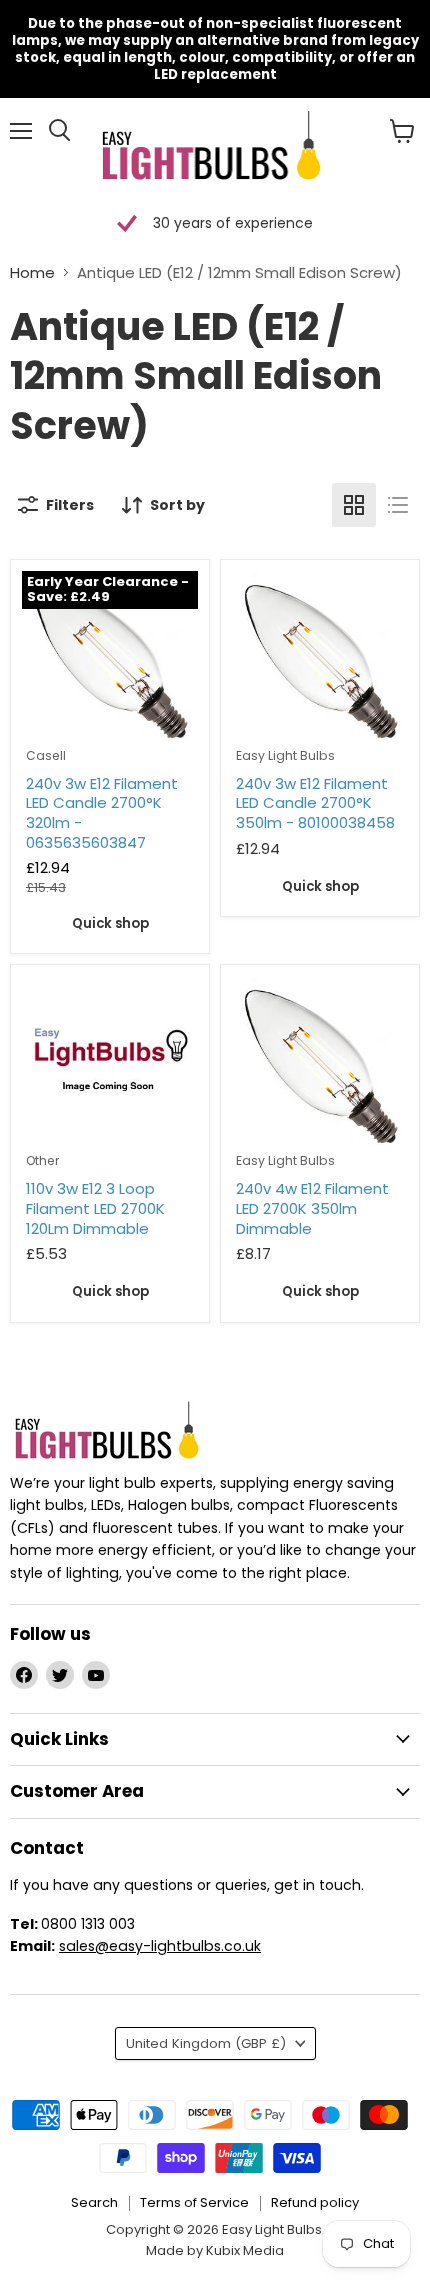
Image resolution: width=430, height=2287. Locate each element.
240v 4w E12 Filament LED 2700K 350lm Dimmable (312, 1208)
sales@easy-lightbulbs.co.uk (160, 1946)
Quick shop (110, 923)
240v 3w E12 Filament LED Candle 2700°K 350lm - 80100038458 (315, 803)
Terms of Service (194, 2202)
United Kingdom (206, 2043)
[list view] (398, 505)
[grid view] (354, 505)
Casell (46, 755)
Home (32, 272)
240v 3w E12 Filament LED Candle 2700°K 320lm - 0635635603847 (102, 813)
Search (94, 2202)
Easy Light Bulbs (285, 755)
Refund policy (315, 2202)
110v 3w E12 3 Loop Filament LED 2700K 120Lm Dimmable (95, 1208)
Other (42, 1160)
